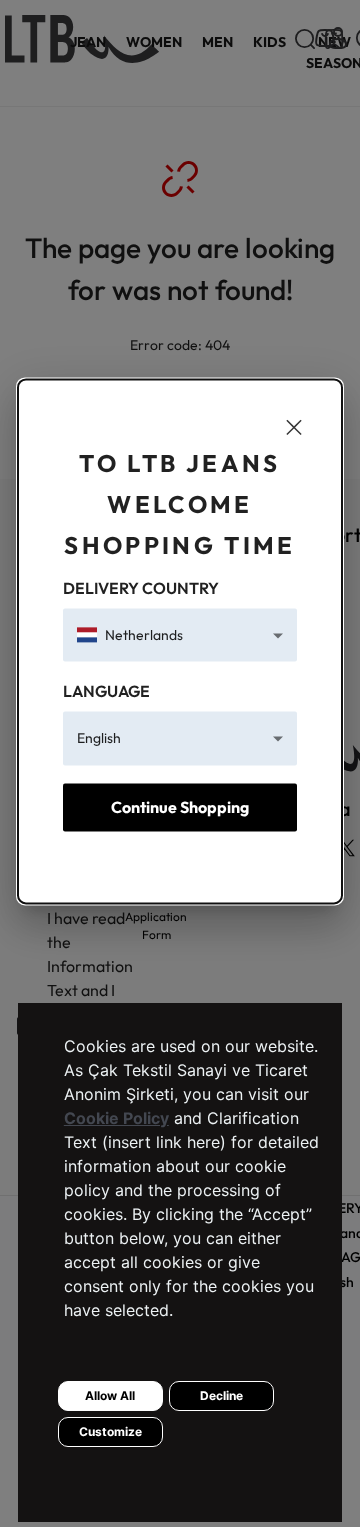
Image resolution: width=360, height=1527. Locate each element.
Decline (221, 1395)
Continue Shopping (180, 807)
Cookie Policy (116, 1118)
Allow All (110, 1395)
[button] (180, 635)
